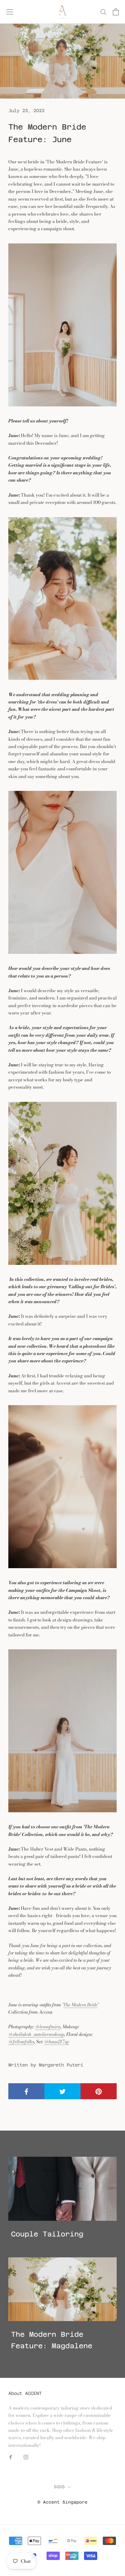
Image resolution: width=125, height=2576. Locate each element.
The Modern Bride (80, 2005)
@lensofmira (48, 2026)
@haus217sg (57, 2041)
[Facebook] (11, 2456)
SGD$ (59, 2487)
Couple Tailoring (47, 2234)
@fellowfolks (21, 2041)
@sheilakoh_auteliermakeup (36, 2034)
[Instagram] (26, 2456)
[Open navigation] (10, 12)
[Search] (103, 12)
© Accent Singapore (62, 2502)
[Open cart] (116, 12)
